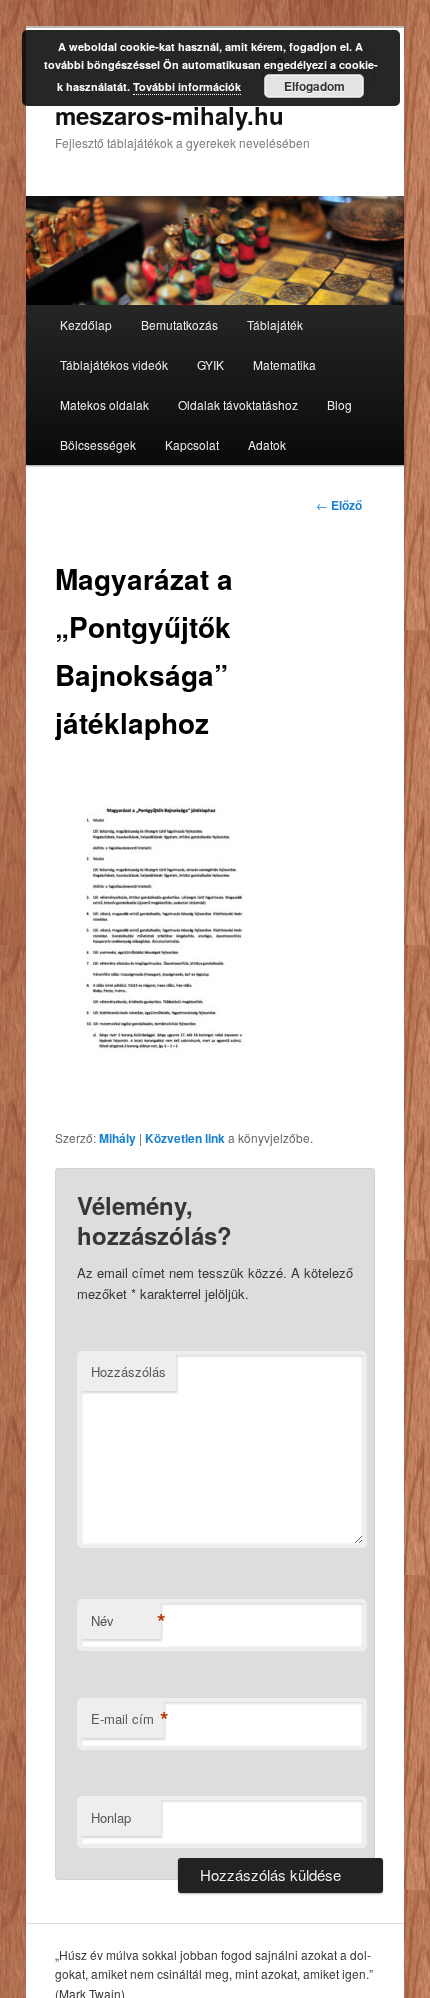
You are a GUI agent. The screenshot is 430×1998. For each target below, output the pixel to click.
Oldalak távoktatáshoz (238, 404)
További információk (187, 86)
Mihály (117, 1138)
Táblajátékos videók (114, 364)
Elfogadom (314, 86)
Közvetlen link (185, 1138)
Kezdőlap (86, 324)
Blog (339, 404)
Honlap (111, 1817)
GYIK (210, 364)
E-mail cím (127, 1719)
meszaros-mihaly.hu (169, 115)
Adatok (267, 444)
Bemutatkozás (179, 324)
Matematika (284, 364)
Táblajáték (275, 324)
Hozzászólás (128, 1371)
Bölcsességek (98, 444)
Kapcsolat (192, 444)
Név (126, 1621)
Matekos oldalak (104, 404)
